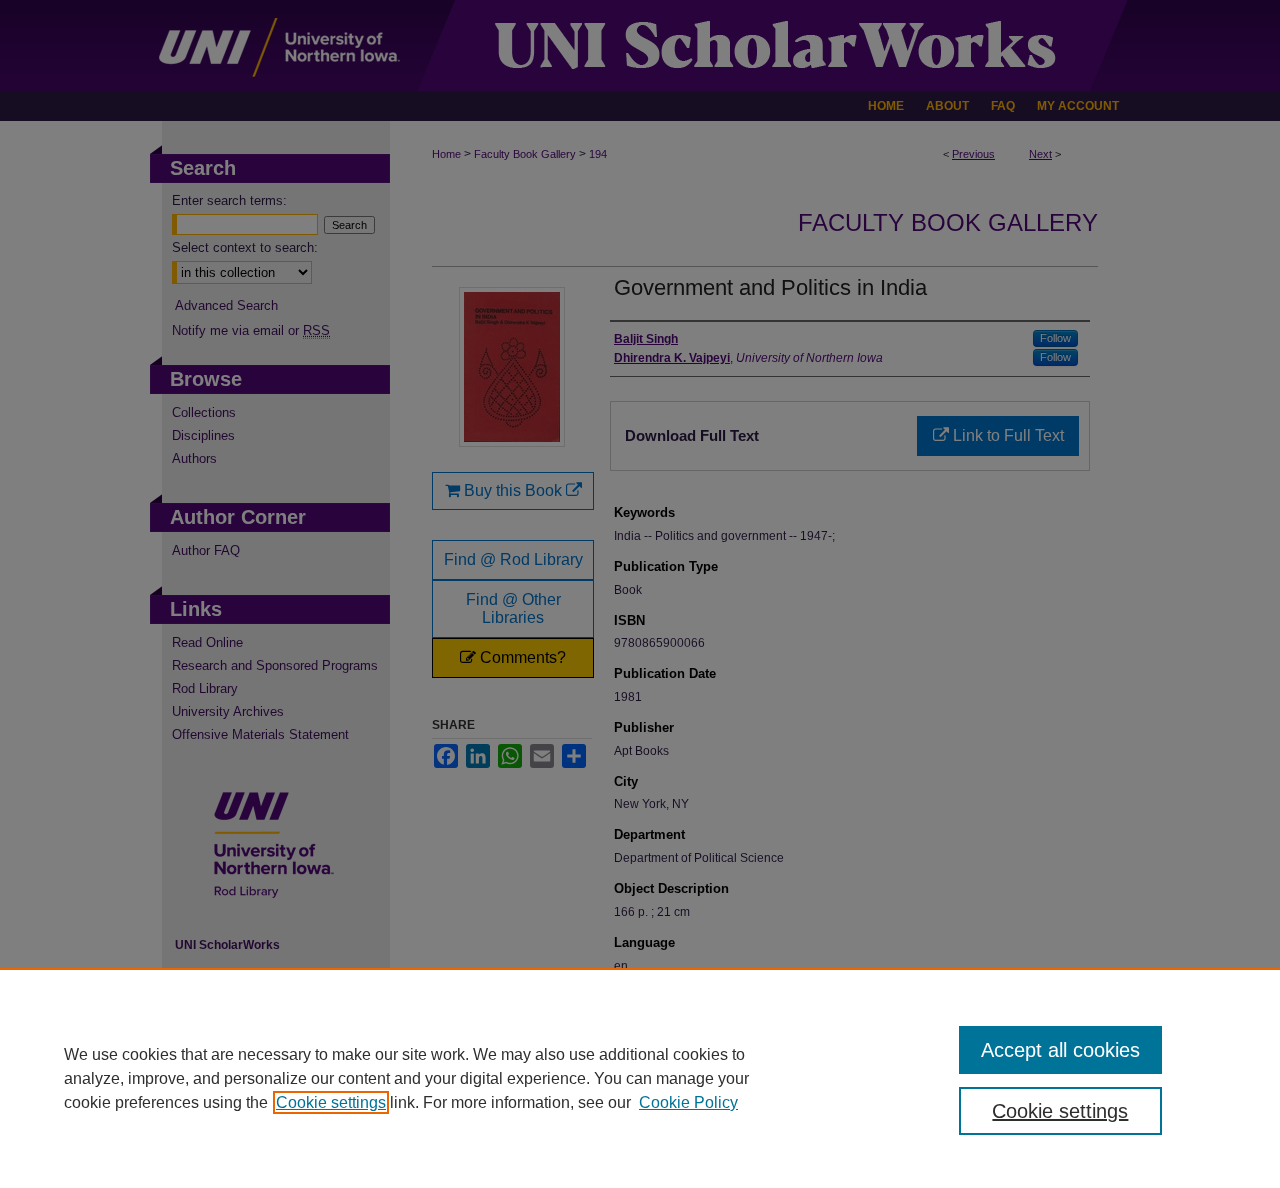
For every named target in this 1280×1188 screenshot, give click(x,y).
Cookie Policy (688, 1102)
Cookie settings (331, 1102)
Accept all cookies (1060, 1050)
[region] (640, 1078)
